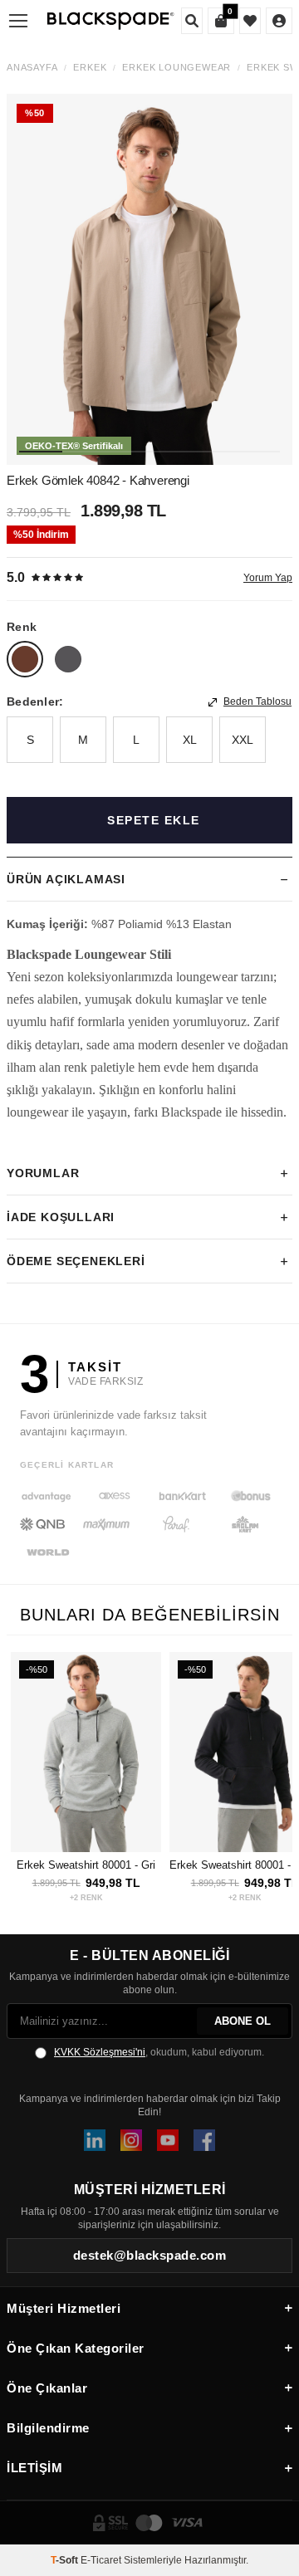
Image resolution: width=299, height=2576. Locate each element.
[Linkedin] (95, 2140)
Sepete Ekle (154, 820)
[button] (41, 452)
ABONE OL (243, 2021)
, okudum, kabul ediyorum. (159, 2052)
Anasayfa (32, 68)
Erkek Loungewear (176, 68)
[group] (149, 279)
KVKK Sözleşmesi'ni (100, 2052)
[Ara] (192, 21)
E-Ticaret (101, 2560)
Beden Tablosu (257, 701)
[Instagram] (131, 2140)
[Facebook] (204, 2140)
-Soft (66, 2560)
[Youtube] (168, 2140)
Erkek (90, 68)
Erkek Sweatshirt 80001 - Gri (86, 1865)
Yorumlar (43, 1173)
